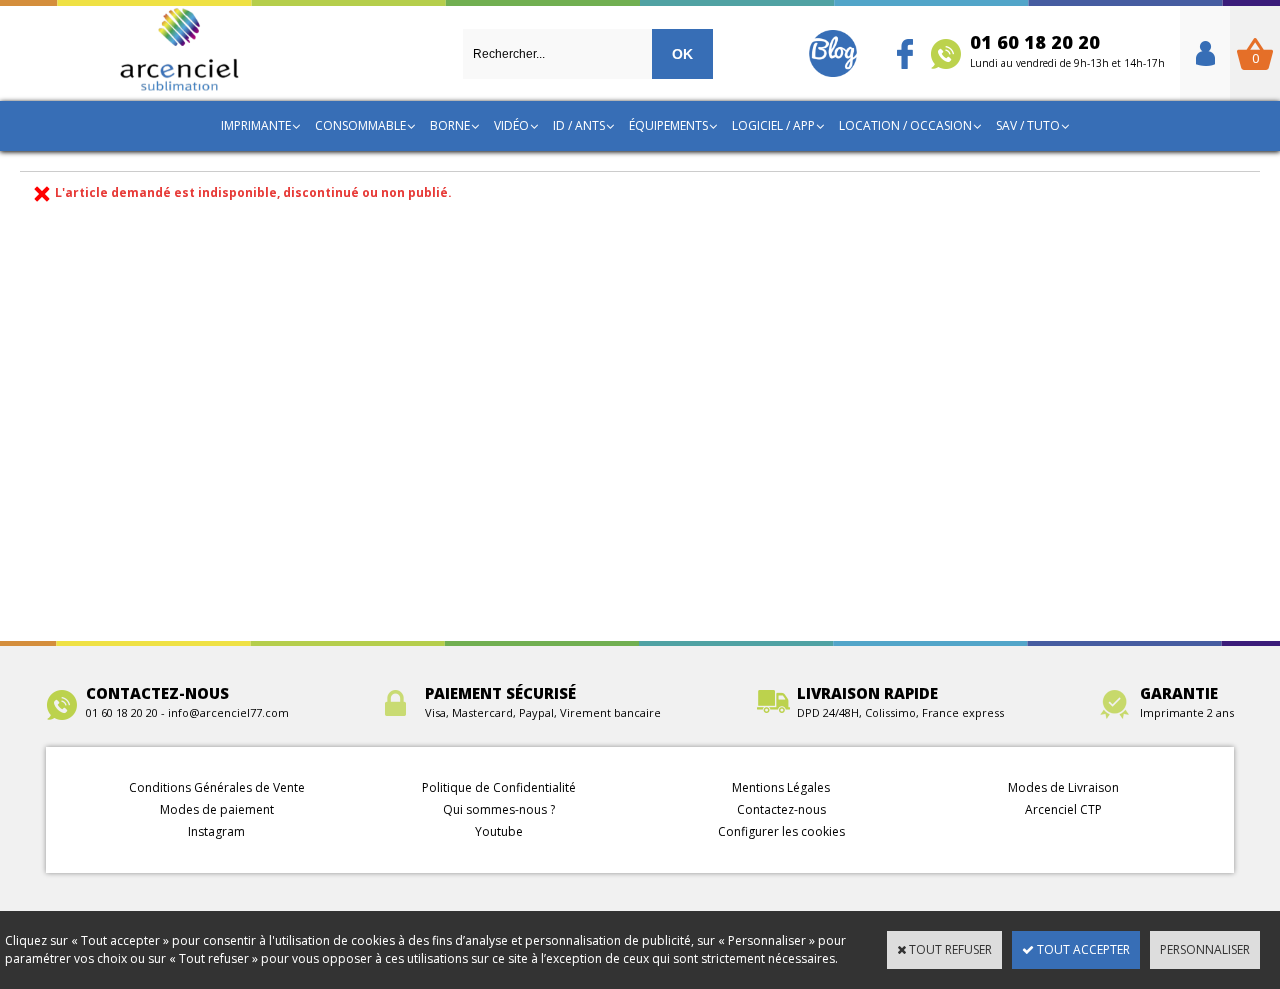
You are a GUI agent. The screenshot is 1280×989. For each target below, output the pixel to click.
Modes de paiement (217, 809)
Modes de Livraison (1063, 787)
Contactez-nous (781, 809)
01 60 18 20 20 (1067, 50)
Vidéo (511, 125)
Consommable (360, 125)
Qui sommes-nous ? (499, 809)
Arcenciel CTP (1063, 809)
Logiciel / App (773, 125)
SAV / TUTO (1028, 125)
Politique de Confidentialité (499, 787)
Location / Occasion (905, 125)
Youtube (499, 831)
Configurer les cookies (781, 831)
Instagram (216, 831)
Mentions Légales (781, 787)
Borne (450, 125)
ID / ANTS (579, 125)
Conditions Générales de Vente (217, 787)
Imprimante (256, 125)
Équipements (668, 125)
